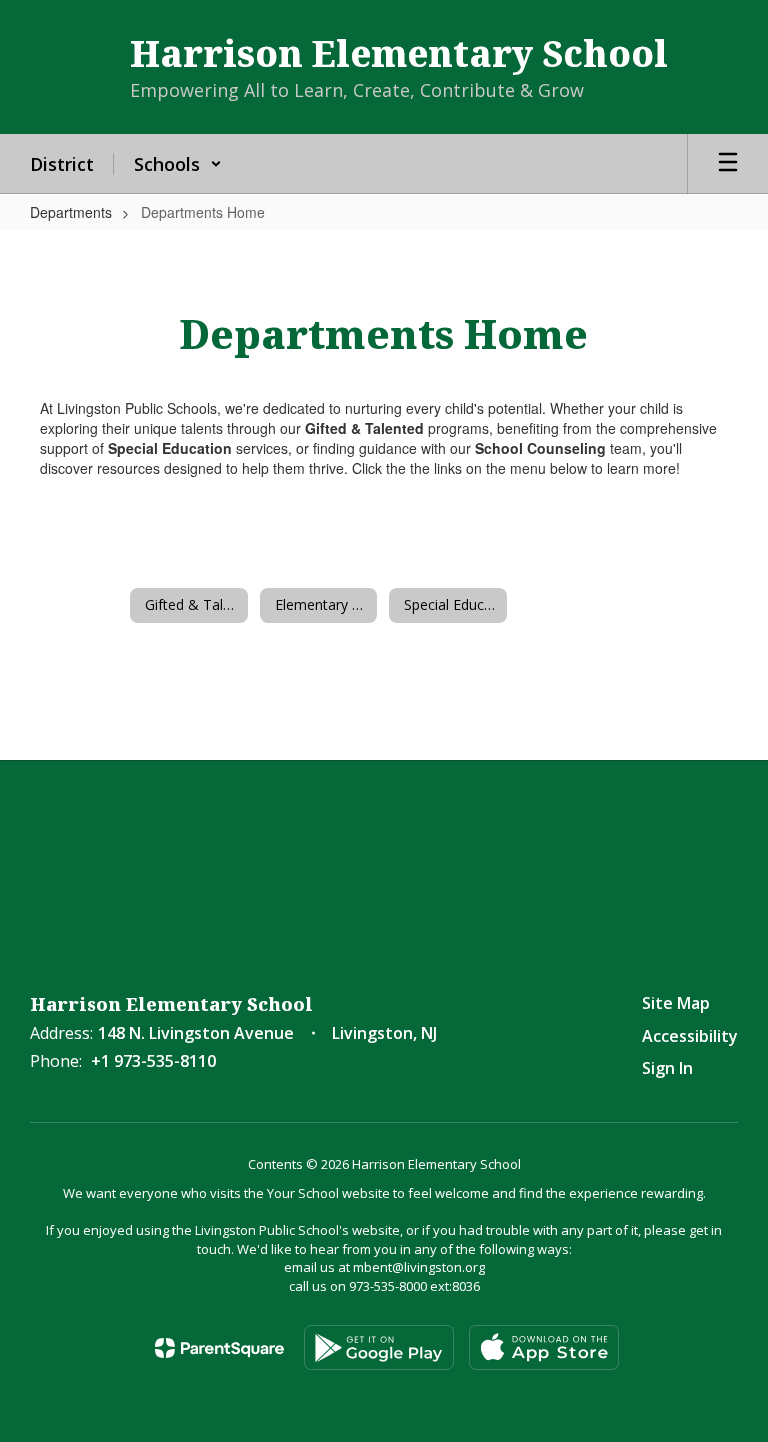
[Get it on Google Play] (379, 1347)
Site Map (676, 1003)
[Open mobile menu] (728, 164)
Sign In (667, 1068)
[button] (178, 164)
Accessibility (690, 1036)
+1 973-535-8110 (153, 1061)
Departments (71, 212)
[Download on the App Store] (544, 1347)
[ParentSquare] (219, 1348)
